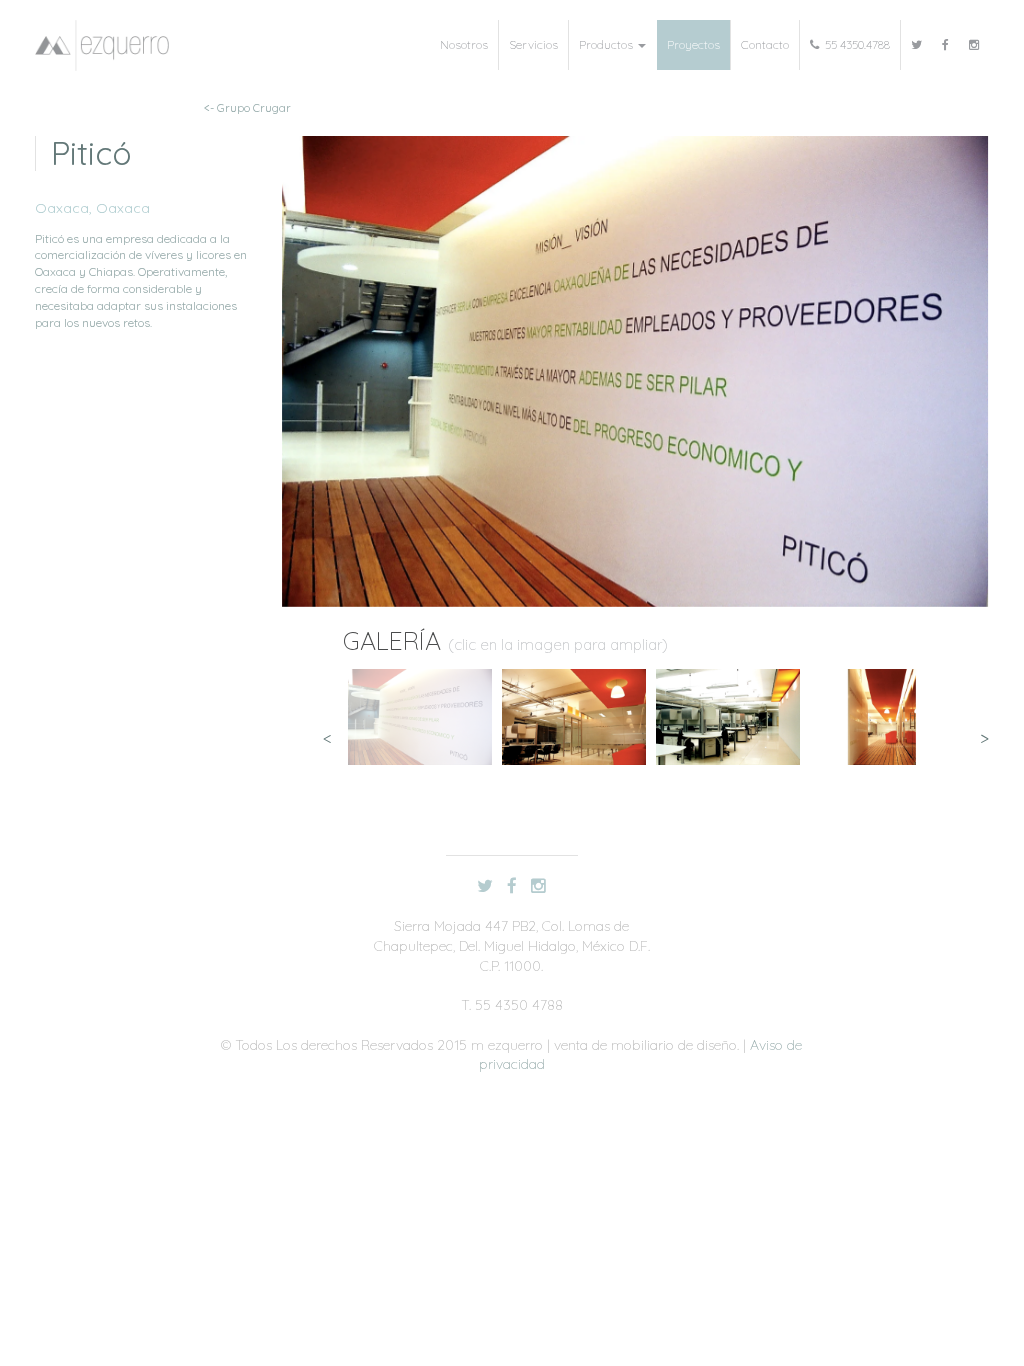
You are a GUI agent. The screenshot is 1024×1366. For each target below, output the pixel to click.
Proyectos (693, 44)
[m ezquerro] (102, 45)
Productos (607, 44)
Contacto (765, 44)
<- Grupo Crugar (247, 108)
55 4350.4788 (854, 44)
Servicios (533, 44)
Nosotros (464, 44)
